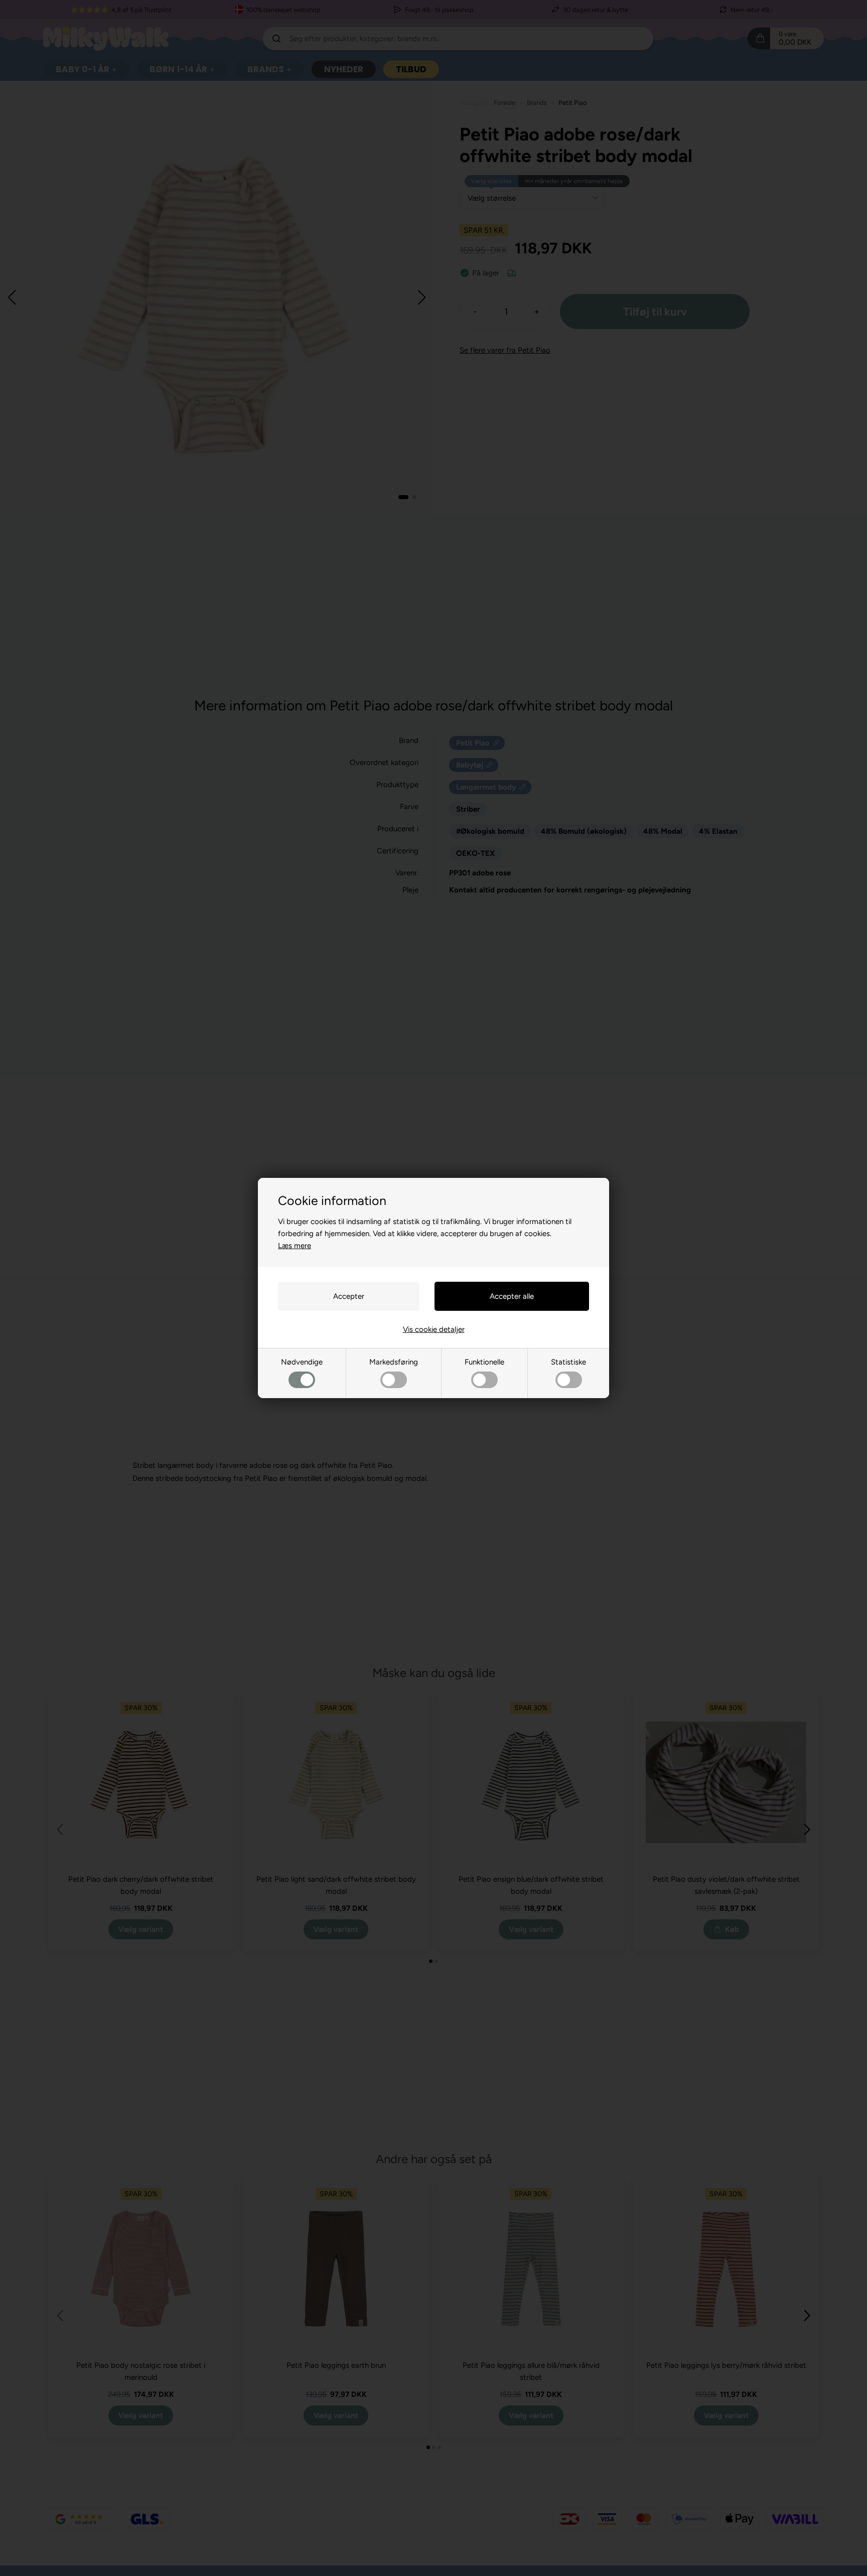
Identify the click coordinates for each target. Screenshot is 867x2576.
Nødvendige (302, 1362)
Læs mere (295, 1246)
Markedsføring (394, 1362)
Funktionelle (484, 1362)
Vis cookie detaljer (434, 1329)
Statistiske (568, 1362)
